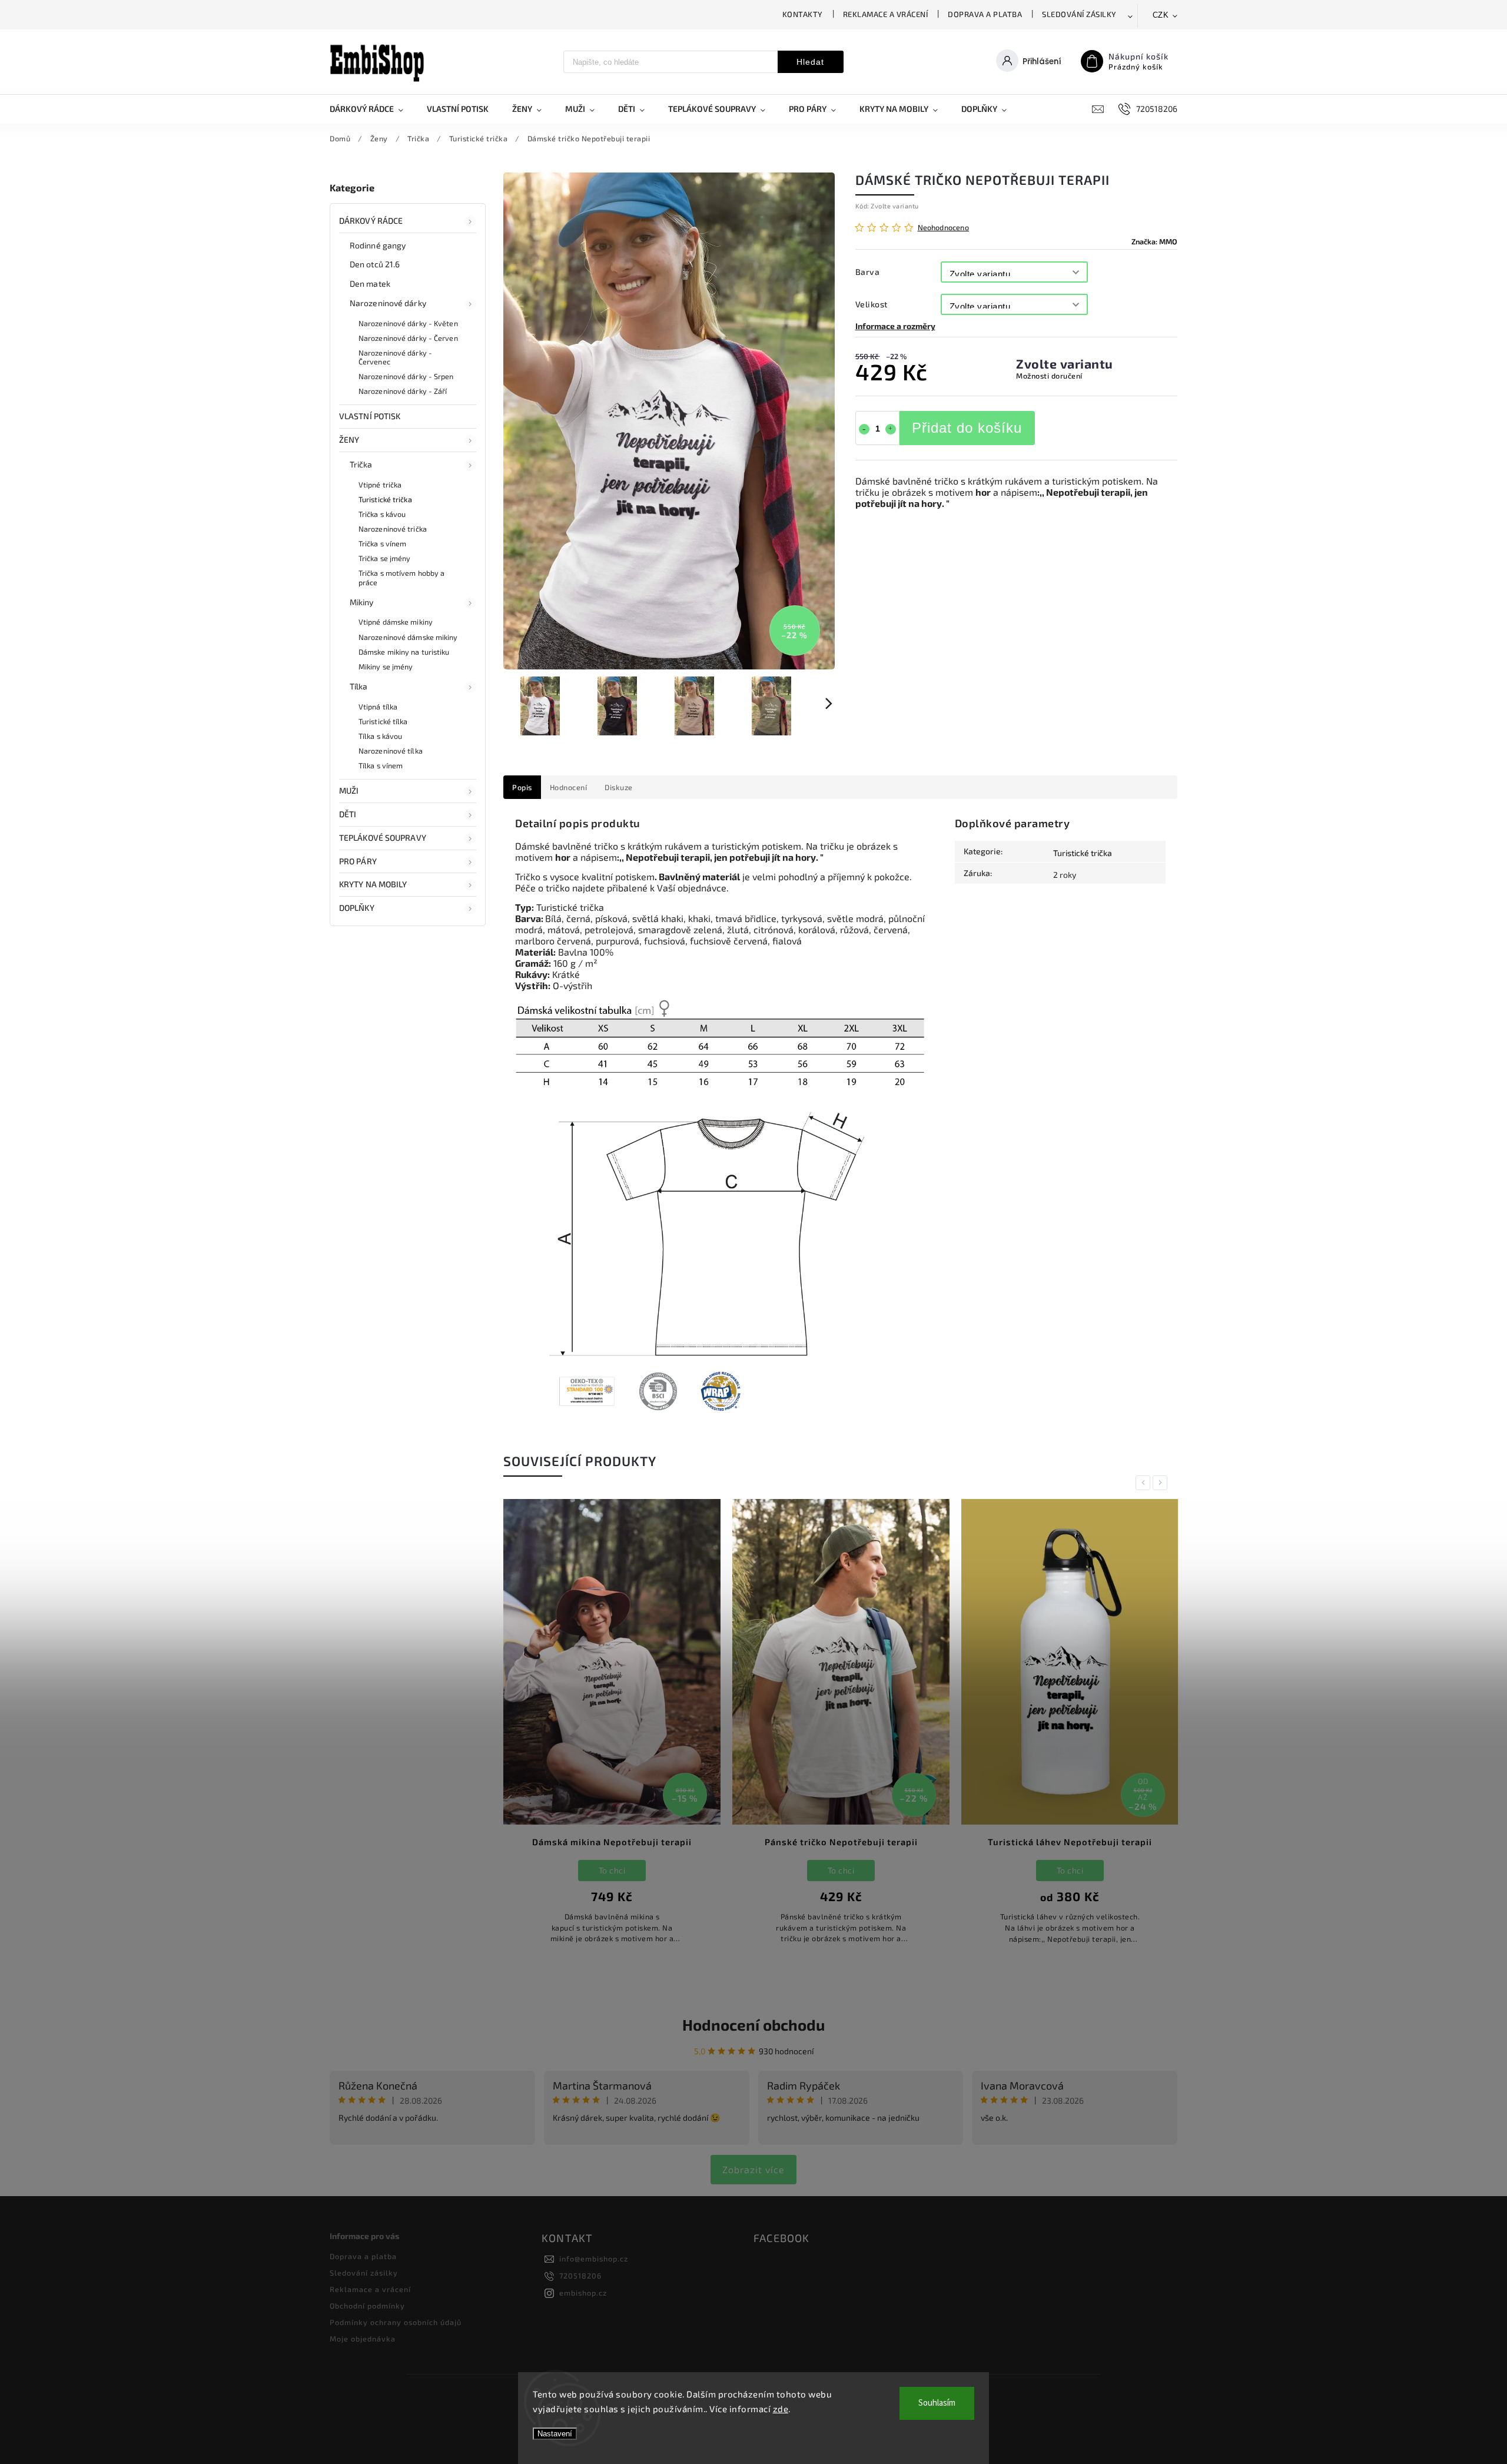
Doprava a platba (985, 14)
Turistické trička (385, 499)
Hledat (810, 62)
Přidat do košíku (967, 428)
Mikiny (362, 602)
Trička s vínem (382, 543)
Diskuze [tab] (619, 787)
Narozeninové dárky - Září (403, 391)
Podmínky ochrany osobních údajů (396, 2322)
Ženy (349, 440)
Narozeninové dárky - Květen (408, 323)
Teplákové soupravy (383, 838)
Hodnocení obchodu (753, 2024)
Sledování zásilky (1079, 14)
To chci (612, 1870)
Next (1162, 1483)
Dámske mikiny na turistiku (404, 652)
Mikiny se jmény (386, 666)
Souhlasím (937, 2403)
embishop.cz (583, 2293)
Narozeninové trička (393, 529)
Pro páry (358, 861)
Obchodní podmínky (367, 2306)
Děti (348, 814)
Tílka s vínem (381, 765)
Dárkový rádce (371, 220)
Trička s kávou (382, 514)
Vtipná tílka (378, 707)
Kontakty (803, 14)
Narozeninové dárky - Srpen (406, 376)
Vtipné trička (380, 485)
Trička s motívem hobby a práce (401, 577)
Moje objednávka (363, 2339)
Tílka (359, 686)
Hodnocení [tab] (569, 787)
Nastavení (555, 2434)
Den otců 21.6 (375, 264)
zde (781, 2409)
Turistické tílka (383, 721)
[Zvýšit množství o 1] (891, 429)
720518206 (580, 2276)
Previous (1145, 1483)
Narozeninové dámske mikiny (408, 637)
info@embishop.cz (594, 2259)
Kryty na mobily (373, 884)
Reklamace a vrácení (886, 14)
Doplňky (357, 908)
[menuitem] (372, 109)
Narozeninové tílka (391, 751)
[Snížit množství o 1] (864, 429)
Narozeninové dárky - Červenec (395, 357)
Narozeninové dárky (388, 303)
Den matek (370, 283)
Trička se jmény (385, 558)
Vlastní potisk (370, 416)
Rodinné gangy (378, 245)
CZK (1161, 15)
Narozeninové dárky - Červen (408, 338)
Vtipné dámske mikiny (396, 622)
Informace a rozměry (895, 326)
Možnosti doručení (1049, 376)
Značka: (1154, 241)
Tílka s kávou (380, 736)
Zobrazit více (753, 2169)
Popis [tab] (522, 787)
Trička (361, 464)
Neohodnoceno (943, 228)
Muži (349, 790)
